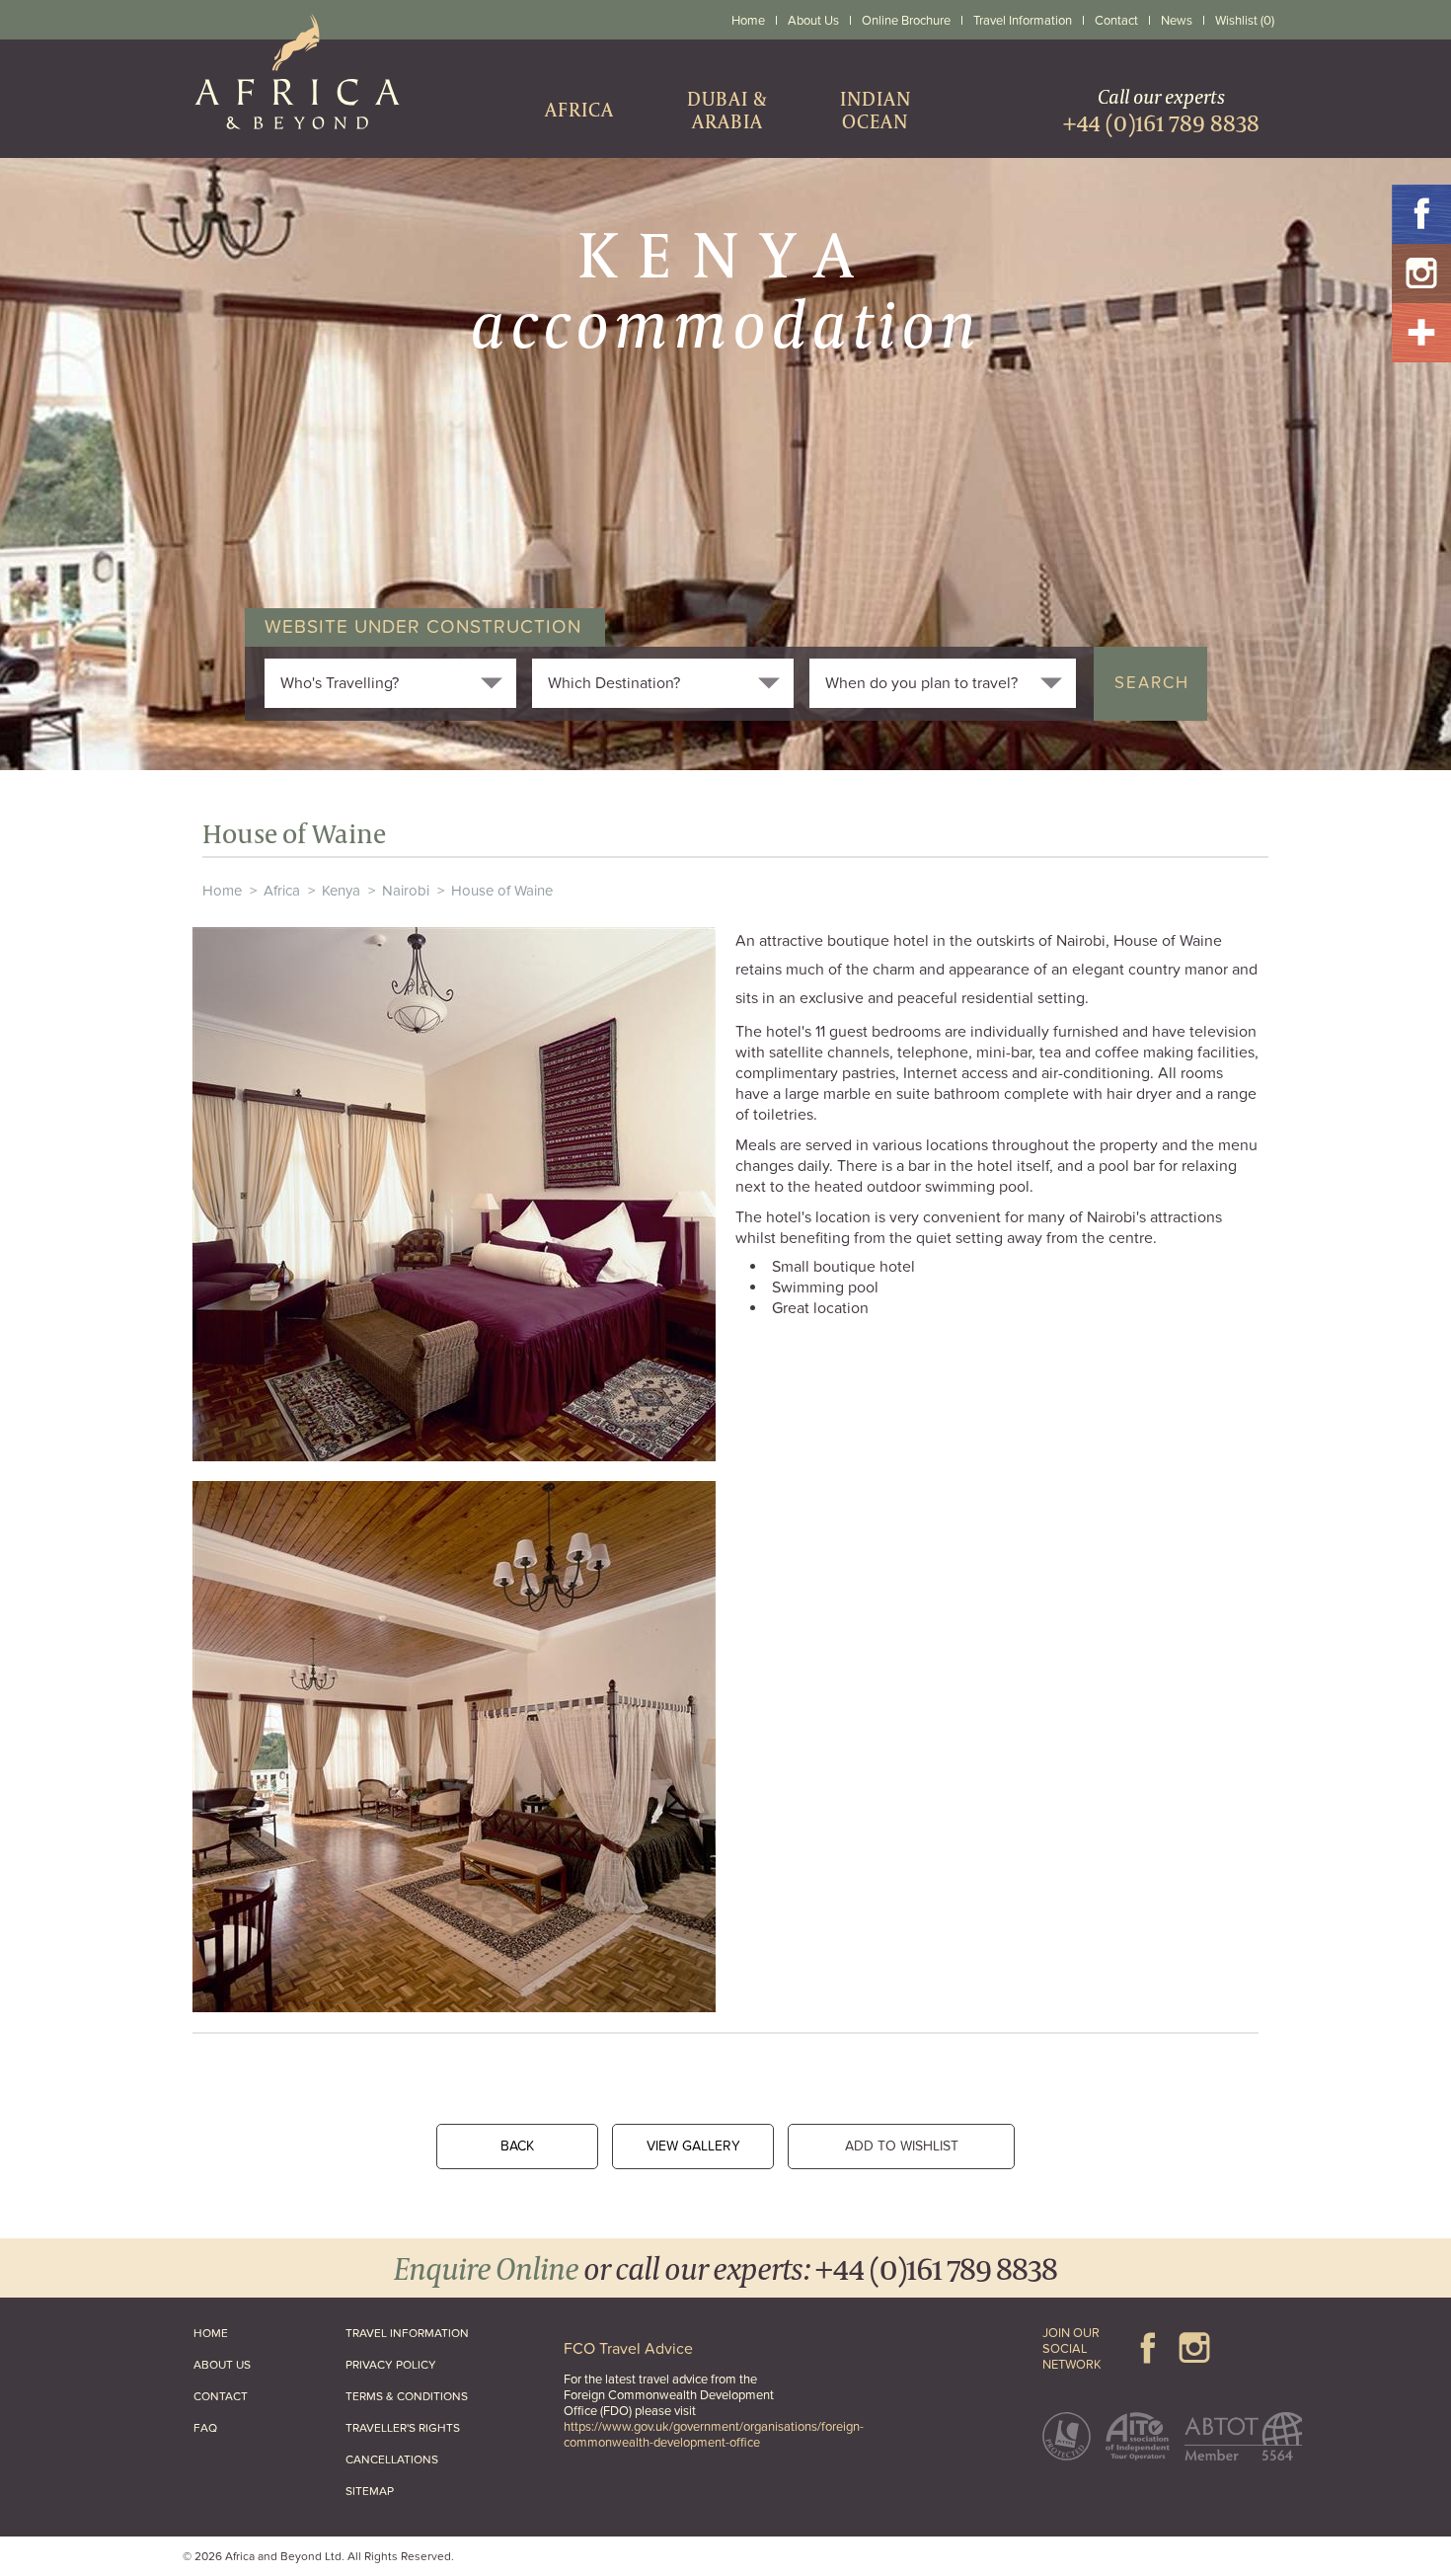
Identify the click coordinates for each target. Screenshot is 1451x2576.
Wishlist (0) (1245, 21)
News (1177, 21)
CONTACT (221, 2396)
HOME (211, 2333)
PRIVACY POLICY (391, 2365)
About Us (813, 21)
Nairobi (406, 891)
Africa (282, 891)
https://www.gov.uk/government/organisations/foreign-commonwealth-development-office (714, 2435)
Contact (1116, 21)
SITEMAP (370, 2491)
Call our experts (1161, 110)
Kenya (341, 891)
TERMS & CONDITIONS (407, 2396)
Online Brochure (906, 21)
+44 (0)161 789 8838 (936, 2267)
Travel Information (1023, 21)
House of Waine (502, 891)
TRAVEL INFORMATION (407, 2333)
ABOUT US (222, 2365)
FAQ (205, 2428)
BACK (517, 2146)
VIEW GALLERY (693, 2146)
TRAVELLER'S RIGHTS (403, 2428)
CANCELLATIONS (392, 2459)
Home (748, 21)
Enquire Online (486, 2267)
